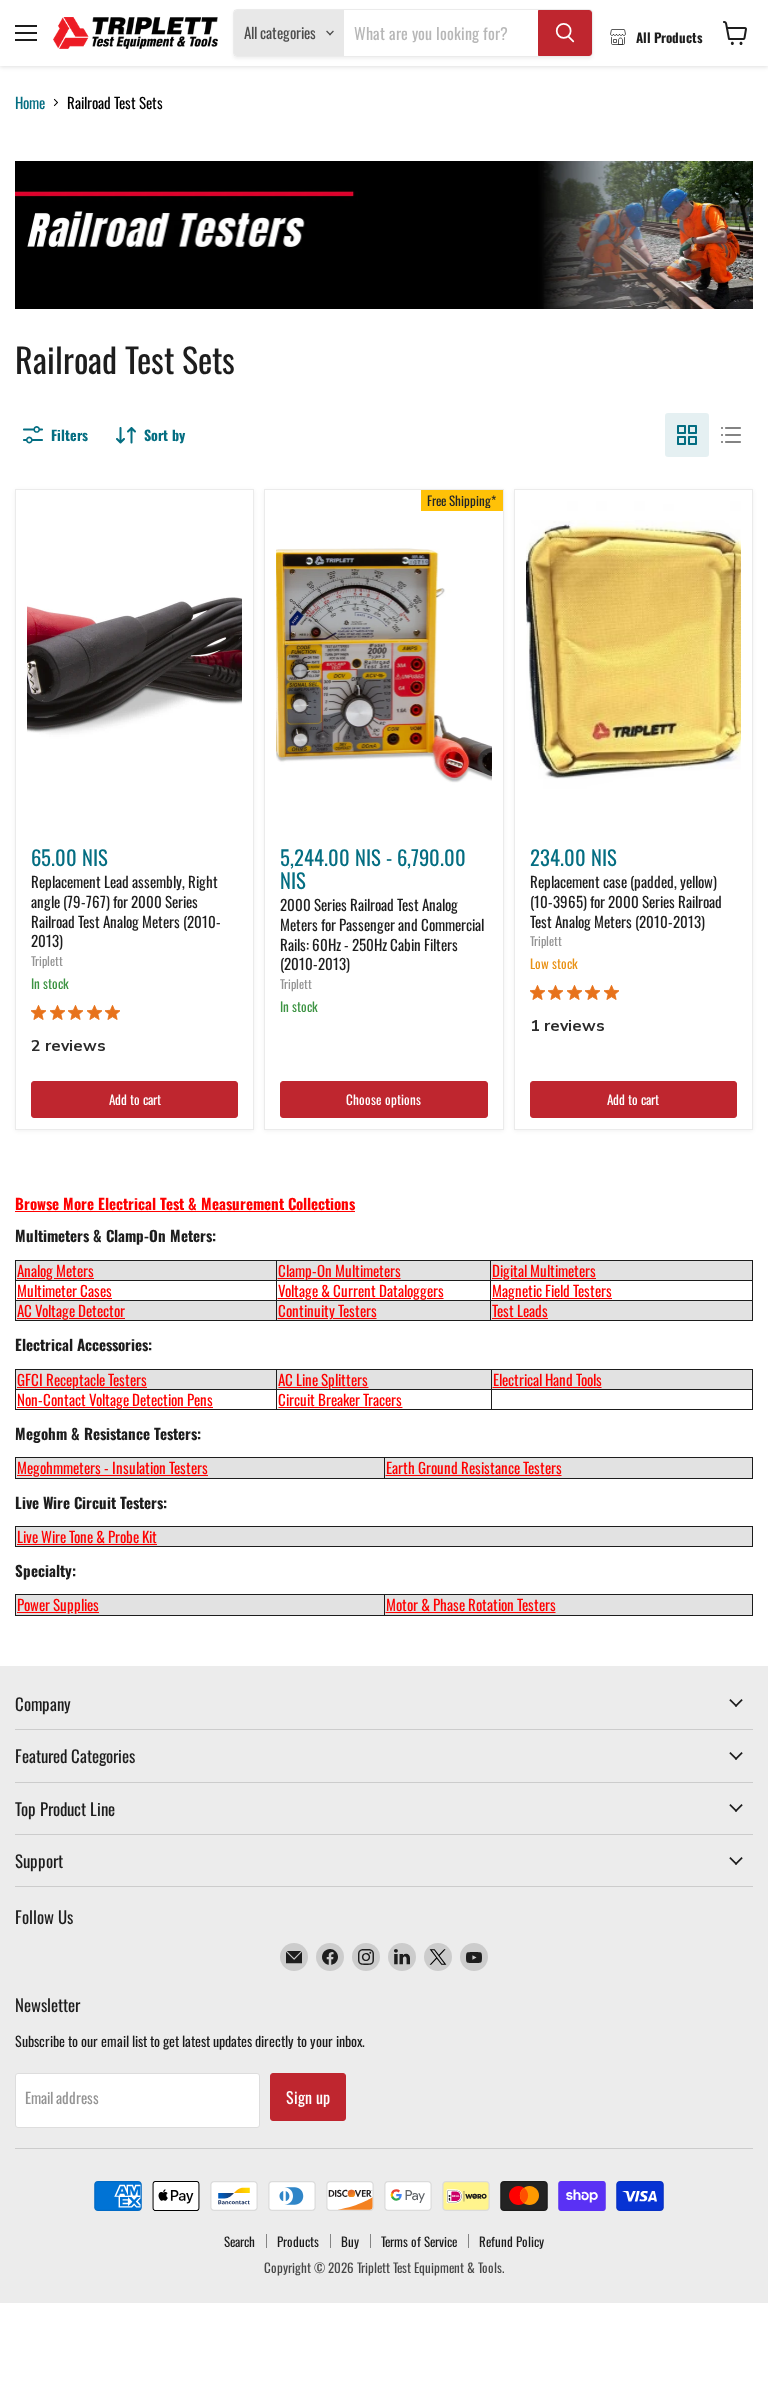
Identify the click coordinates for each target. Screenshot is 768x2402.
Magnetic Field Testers (552, 1290)
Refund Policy (511, 2241)
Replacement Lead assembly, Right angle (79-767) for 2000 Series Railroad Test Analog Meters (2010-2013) (126, 910)
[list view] (731, 435)
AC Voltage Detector (71, 1310)
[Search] (565, 33)
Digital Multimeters (544, 1270)
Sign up (308, 2097)
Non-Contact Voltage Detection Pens (115, 1399)
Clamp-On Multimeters (339, 1270)
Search (239, 2241)
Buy (350, 2241)
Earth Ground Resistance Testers (474, 1467)
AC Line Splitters (323, 1379)
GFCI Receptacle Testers (82, 1379)
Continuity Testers (327, 1310)
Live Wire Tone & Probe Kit (87, 1536)
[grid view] (687, 435)
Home (30, 102)
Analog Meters (55, 1270)
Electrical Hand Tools (547, 1379)
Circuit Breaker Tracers (340, 1399)
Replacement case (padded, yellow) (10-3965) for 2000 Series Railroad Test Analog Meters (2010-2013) (626, 900)
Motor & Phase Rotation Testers (471, 1604)
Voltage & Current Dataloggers (361, 1290)
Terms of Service (419, 2241)
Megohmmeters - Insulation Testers (112, 1467)
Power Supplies (58, 1604)
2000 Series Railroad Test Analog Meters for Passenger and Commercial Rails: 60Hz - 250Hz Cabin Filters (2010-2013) (382, 933)
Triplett (47, 960)
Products (298, 2241)
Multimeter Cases (64, 1290)
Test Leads (520, 1310)
